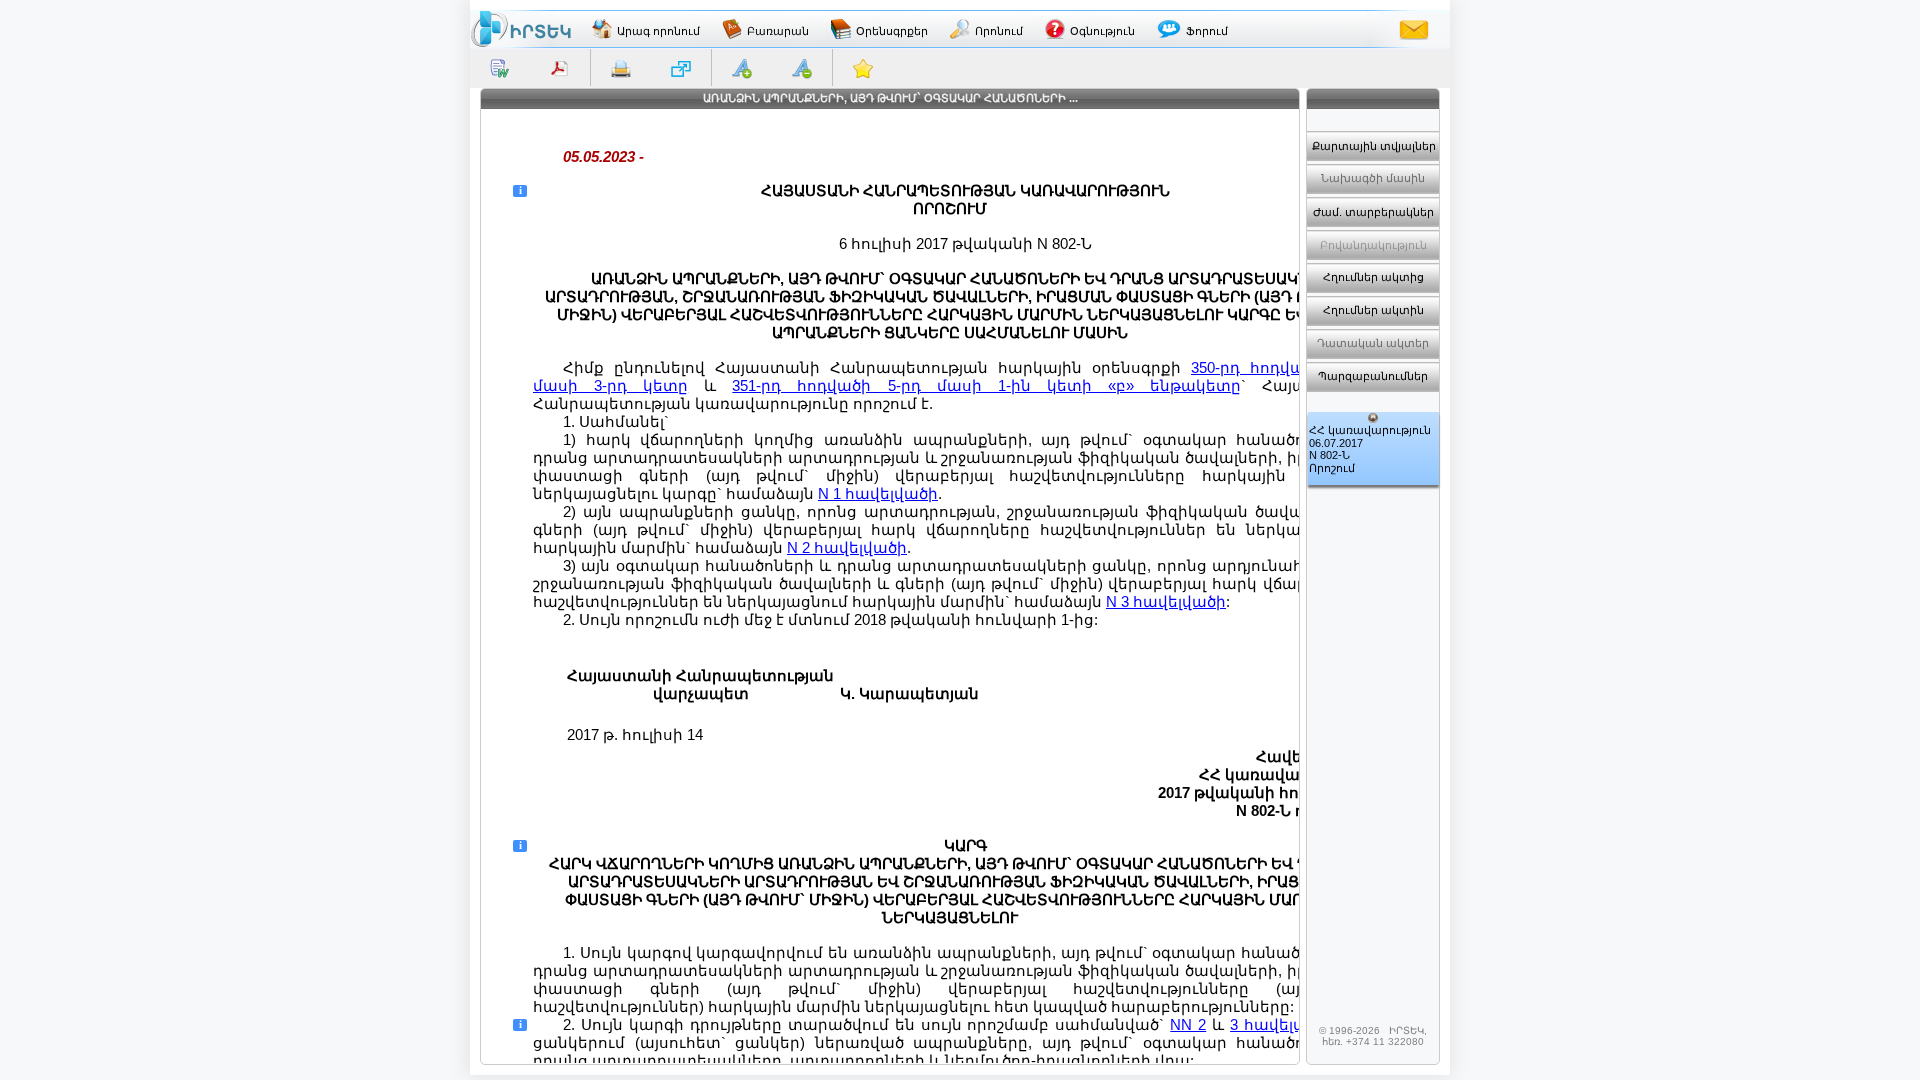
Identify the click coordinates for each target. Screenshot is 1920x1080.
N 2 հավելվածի (847, 547)
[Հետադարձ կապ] (1414, 29)
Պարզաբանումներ (1373, 376)
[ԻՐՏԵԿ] (521, 29)
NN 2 (1188, 1024)
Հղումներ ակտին (1373, 310)
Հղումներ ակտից (1373, 277)
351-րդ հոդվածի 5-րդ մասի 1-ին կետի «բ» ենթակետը (986, 385)
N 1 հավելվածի (878, 493)
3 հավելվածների (1298, 1024)
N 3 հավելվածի (1166, 601)
